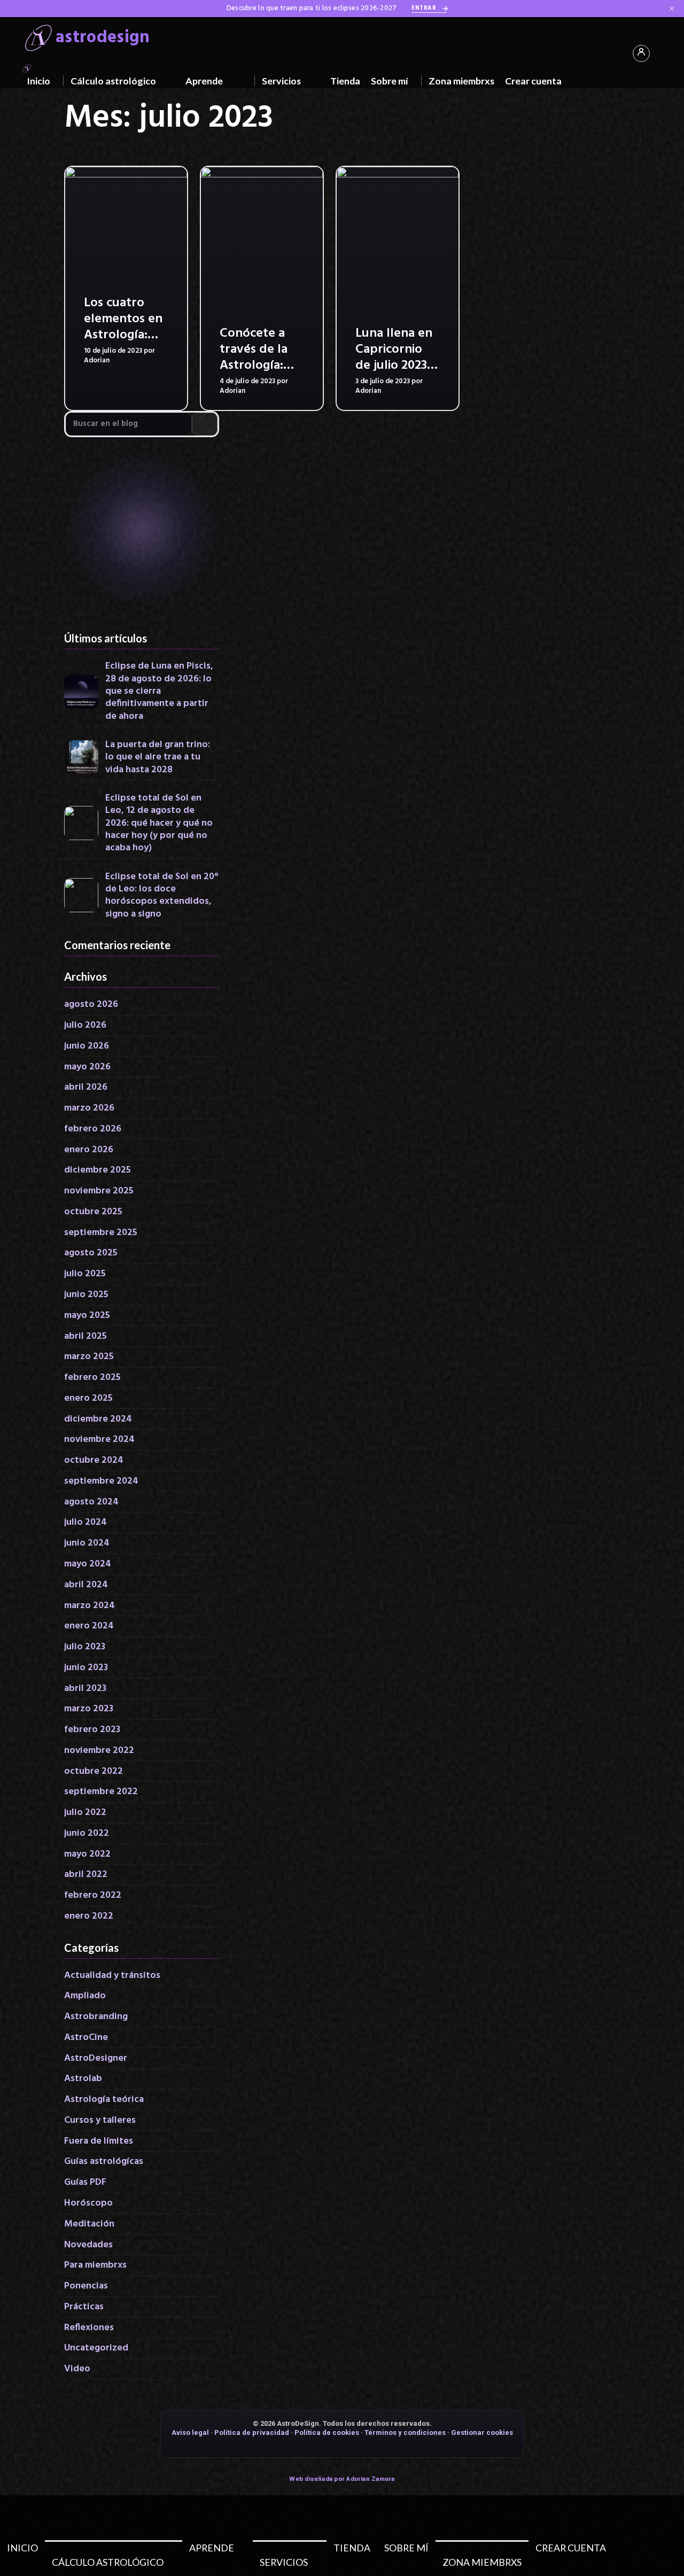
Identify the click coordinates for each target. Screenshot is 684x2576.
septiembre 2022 (101, 1792)
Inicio (38, 81)
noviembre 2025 (99, 1191)
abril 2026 (86, 1087)
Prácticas (84, 2307)
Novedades (88, 2245)
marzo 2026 (89, 1108)
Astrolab (83, 2079)
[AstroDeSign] (27, 67)
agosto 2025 (91, 1253)
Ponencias (86, 2286)
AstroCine (86, 2038)
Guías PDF (85, 2182)
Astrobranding (96, 2017)
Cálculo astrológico (113, 81)
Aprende (204, 81)
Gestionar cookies (482, 2433)
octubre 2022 (94, 1771)
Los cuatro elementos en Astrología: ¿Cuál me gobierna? (123, 335)
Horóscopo (88, 2203)
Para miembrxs (95, 2265)
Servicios (281, 81)
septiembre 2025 (101, 1233)
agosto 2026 (91, 1004)
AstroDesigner (96, 2058)
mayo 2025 (87, 1316)
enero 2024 (89, 1626)
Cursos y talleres (100, 2120)
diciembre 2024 (98, 1419)
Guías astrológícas (104, 2162)
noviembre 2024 (99, 1440)
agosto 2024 (91, 1502)
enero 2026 (89, 1150)
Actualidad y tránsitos (112, 1976)
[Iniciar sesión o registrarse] (641, 53)
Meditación (89, 2224)
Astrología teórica (104, 2100)
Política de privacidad (252, 2433)
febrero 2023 (92, 1730)
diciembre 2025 (98, 1170)
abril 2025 (85, 1336)
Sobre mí (390, 81)
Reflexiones (89, 2328)
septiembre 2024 (101, 1481)
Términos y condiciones (405, 2433)
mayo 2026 (87, 1067)
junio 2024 (87, 1543)
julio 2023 (85, 1647)
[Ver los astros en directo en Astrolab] (142, 534)
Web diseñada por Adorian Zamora (342, 2479)
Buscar (205, 424)
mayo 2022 (87, 1854)
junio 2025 (86, 1295)
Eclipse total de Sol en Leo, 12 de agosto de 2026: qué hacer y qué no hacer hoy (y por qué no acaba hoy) (159, 823)
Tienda (345, 81)
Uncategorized (96, 2348)
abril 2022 (86, 1875)
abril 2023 (85, 1689)
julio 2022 (85, 1813)
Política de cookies (327, 2433)
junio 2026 (87, 1046)
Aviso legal (190, 2433)
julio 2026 (85, 1025)
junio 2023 (86, 1668)
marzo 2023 (89, 1709)
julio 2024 (85, 1522)
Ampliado (85, 1996)
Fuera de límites (99, 2141)
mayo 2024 (88, 1564)
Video (77, 2369)
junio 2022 (87, 1833)
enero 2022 (89, 1916)
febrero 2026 (93, 1129)
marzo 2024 (90, 1606)
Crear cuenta (533, 81)
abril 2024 (86, 1585)
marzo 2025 (89, 1357)
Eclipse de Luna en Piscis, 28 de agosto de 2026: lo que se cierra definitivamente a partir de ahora (159, 691)
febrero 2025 (92, 1378)
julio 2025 (85, 1274)
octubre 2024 (94, 1460)
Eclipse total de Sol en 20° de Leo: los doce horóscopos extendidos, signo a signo (162, 896)
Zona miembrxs (461, 81)
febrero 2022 (93, 1895)
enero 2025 (88, 1398)
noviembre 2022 (99, 1751)
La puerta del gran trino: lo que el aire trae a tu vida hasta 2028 (158, 757)
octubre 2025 (93, 1212)
